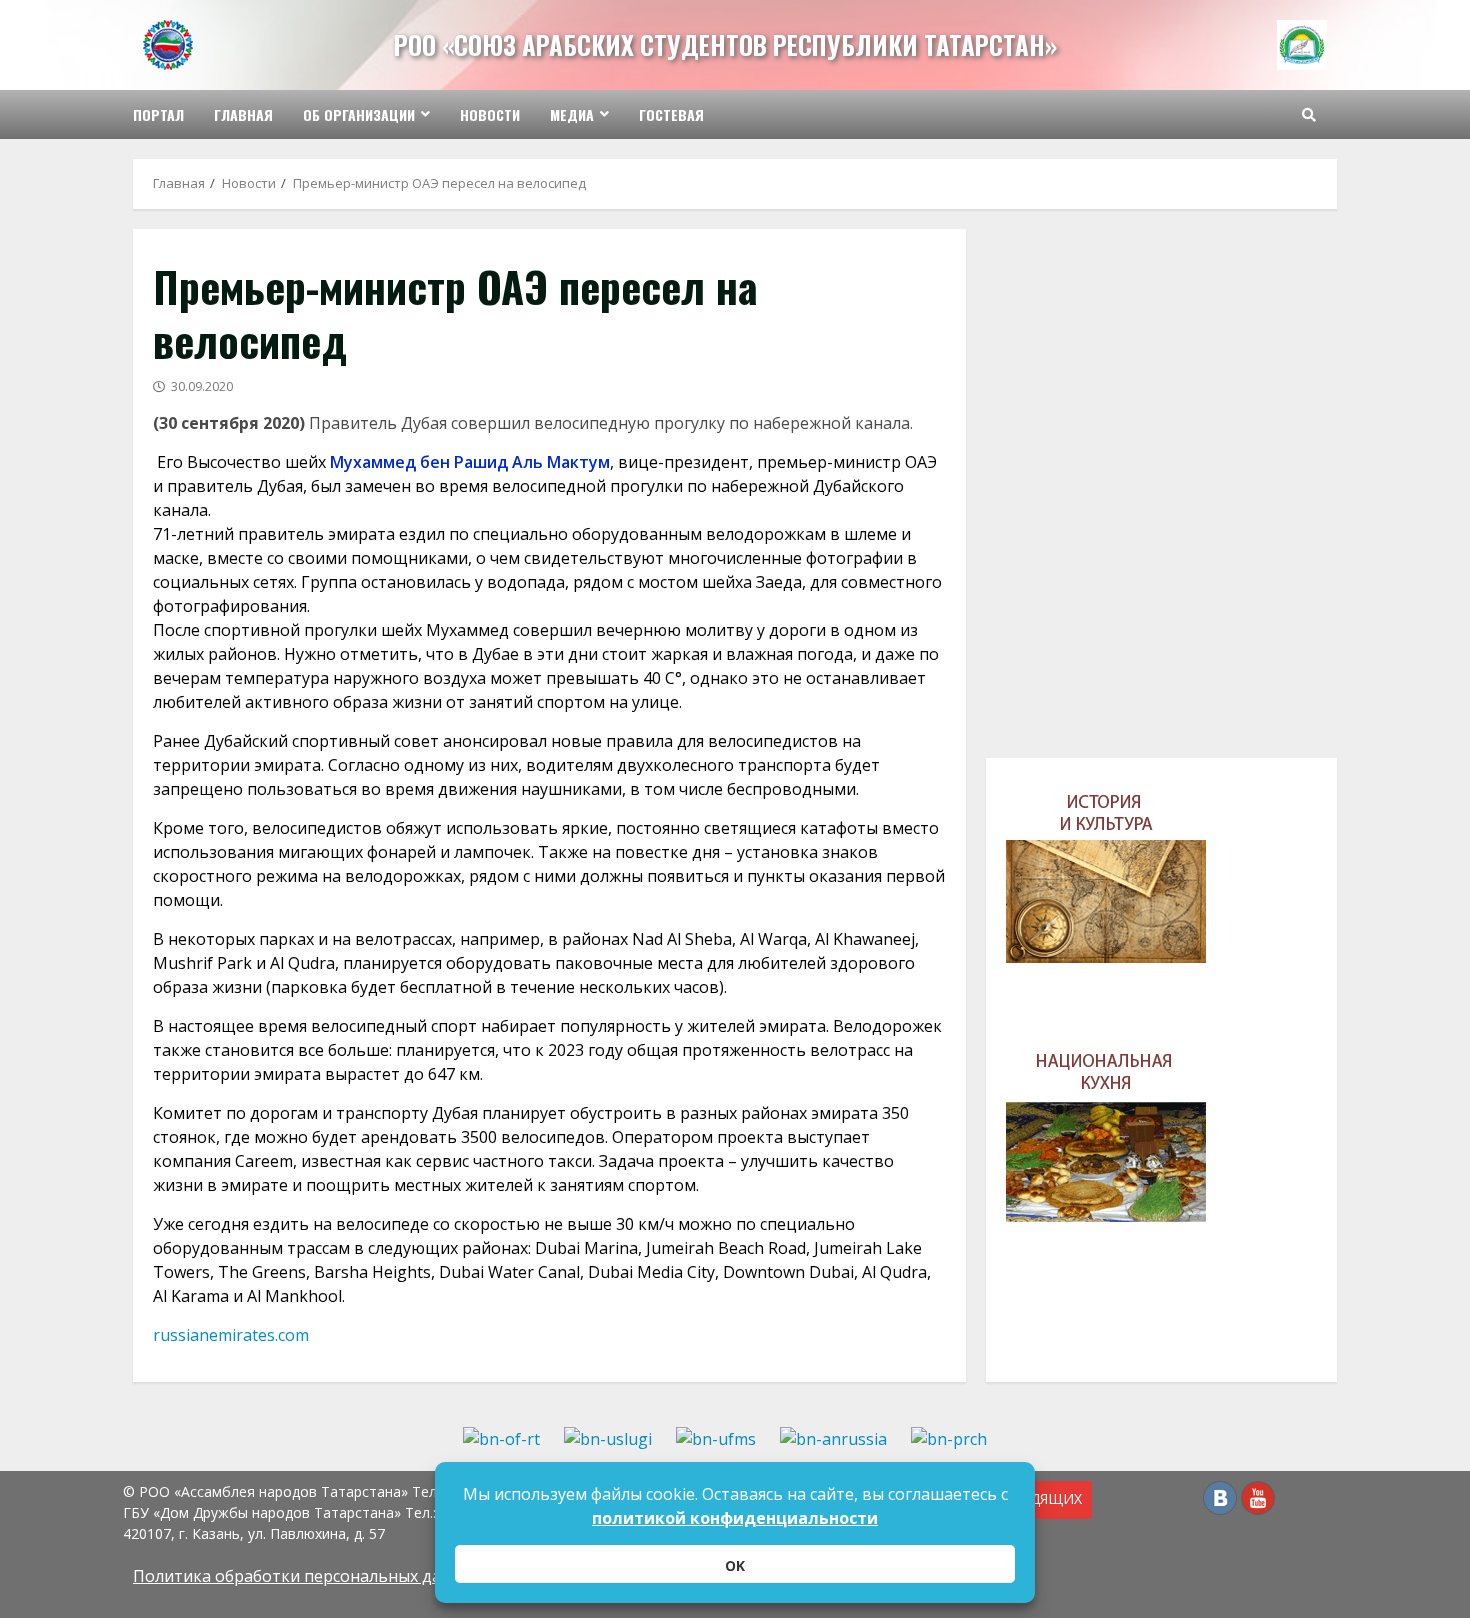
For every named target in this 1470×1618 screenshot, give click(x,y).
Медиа (572, 114)
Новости (490, 114)
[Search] (1309, 115)
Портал (158, 114)
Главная (243, 114)
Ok (735, 1565)
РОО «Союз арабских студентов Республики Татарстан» (725, 44)
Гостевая (671, 114)
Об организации (359, 114)
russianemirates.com (231, 1335)
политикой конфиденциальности (735, 1518)
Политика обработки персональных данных (307, 1576)
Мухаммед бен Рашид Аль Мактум (470, 462)
